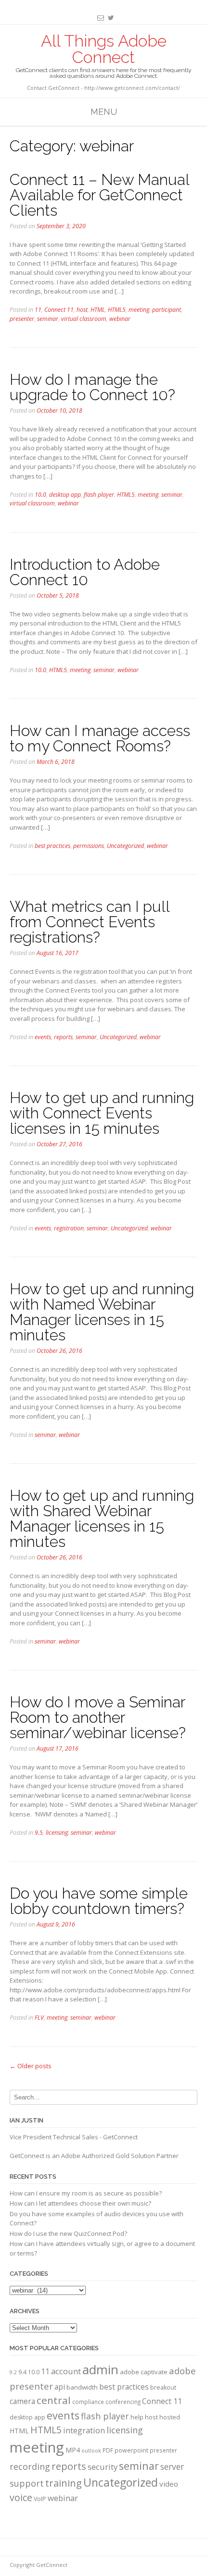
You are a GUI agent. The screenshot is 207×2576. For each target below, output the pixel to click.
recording (30, 2466)
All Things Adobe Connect (104, 49)
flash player (99, 495)
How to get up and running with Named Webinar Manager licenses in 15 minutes (102, 1312)
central (54, 2400)
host (82, 310)
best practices (52, 846)
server (172, 2466)
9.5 (39, 1833)
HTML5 (117, 310)
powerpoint (131, 2450)
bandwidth (82, 2387)
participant (167, 310)
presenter (22, 319)
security (103, 2467)
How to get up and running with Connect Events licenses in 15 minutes (102, 1113)
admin (100, 2369)
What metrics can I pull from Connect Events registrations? (90, 922)
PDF (108, 2450)
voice (21, 2497)
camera (22, 2401)
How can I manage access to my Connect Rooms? (100, 738)
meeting (139, 310)
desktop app (65, 495)
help (137, 2417)
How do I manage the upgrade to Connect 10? (92, 387)
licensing (57, 1833)
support (27, 2483)
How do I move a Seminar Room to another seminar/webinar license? (98, 1717)
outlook (91, 2451)
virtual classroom (84, 319)
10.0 (40, 495)
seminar (48, 319)
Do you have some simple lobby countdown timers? (99, 1901)
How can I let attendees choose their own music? (80, 2203)
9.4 (22, 2372)
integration (84, 2430)
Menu (104, 112)
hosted (170, 2417)
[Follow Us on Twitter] (109, 18)
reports (63, 1037)
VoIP (40, 2499)
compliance (88, 2402)
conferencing (123, 2402)
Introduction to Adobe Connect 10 (85, 572)
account (66, 2371)
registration (69, 1228)
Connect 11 (59, 310)
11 (38, 310)
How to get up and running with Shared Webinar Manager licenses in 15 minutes (102, 1518)
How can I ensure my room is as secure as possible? (86, 2193)
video (169, 2484)
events (43, 1037)
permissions (89, 846)
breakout (163, 2387)
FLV (39, 2018)
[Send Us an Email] (99, 18)
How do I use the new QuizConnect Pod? (68, 2233)
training (64, 2483)
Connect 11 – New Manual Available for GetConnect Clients (99, 195)
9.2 (13, 2372)
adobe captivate (144, 2372)
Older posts (31, 2066)
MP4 (73, 2450)
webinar (120, 319)
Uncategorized (125, 846)
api (60, 2387)
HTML (98, 310)
